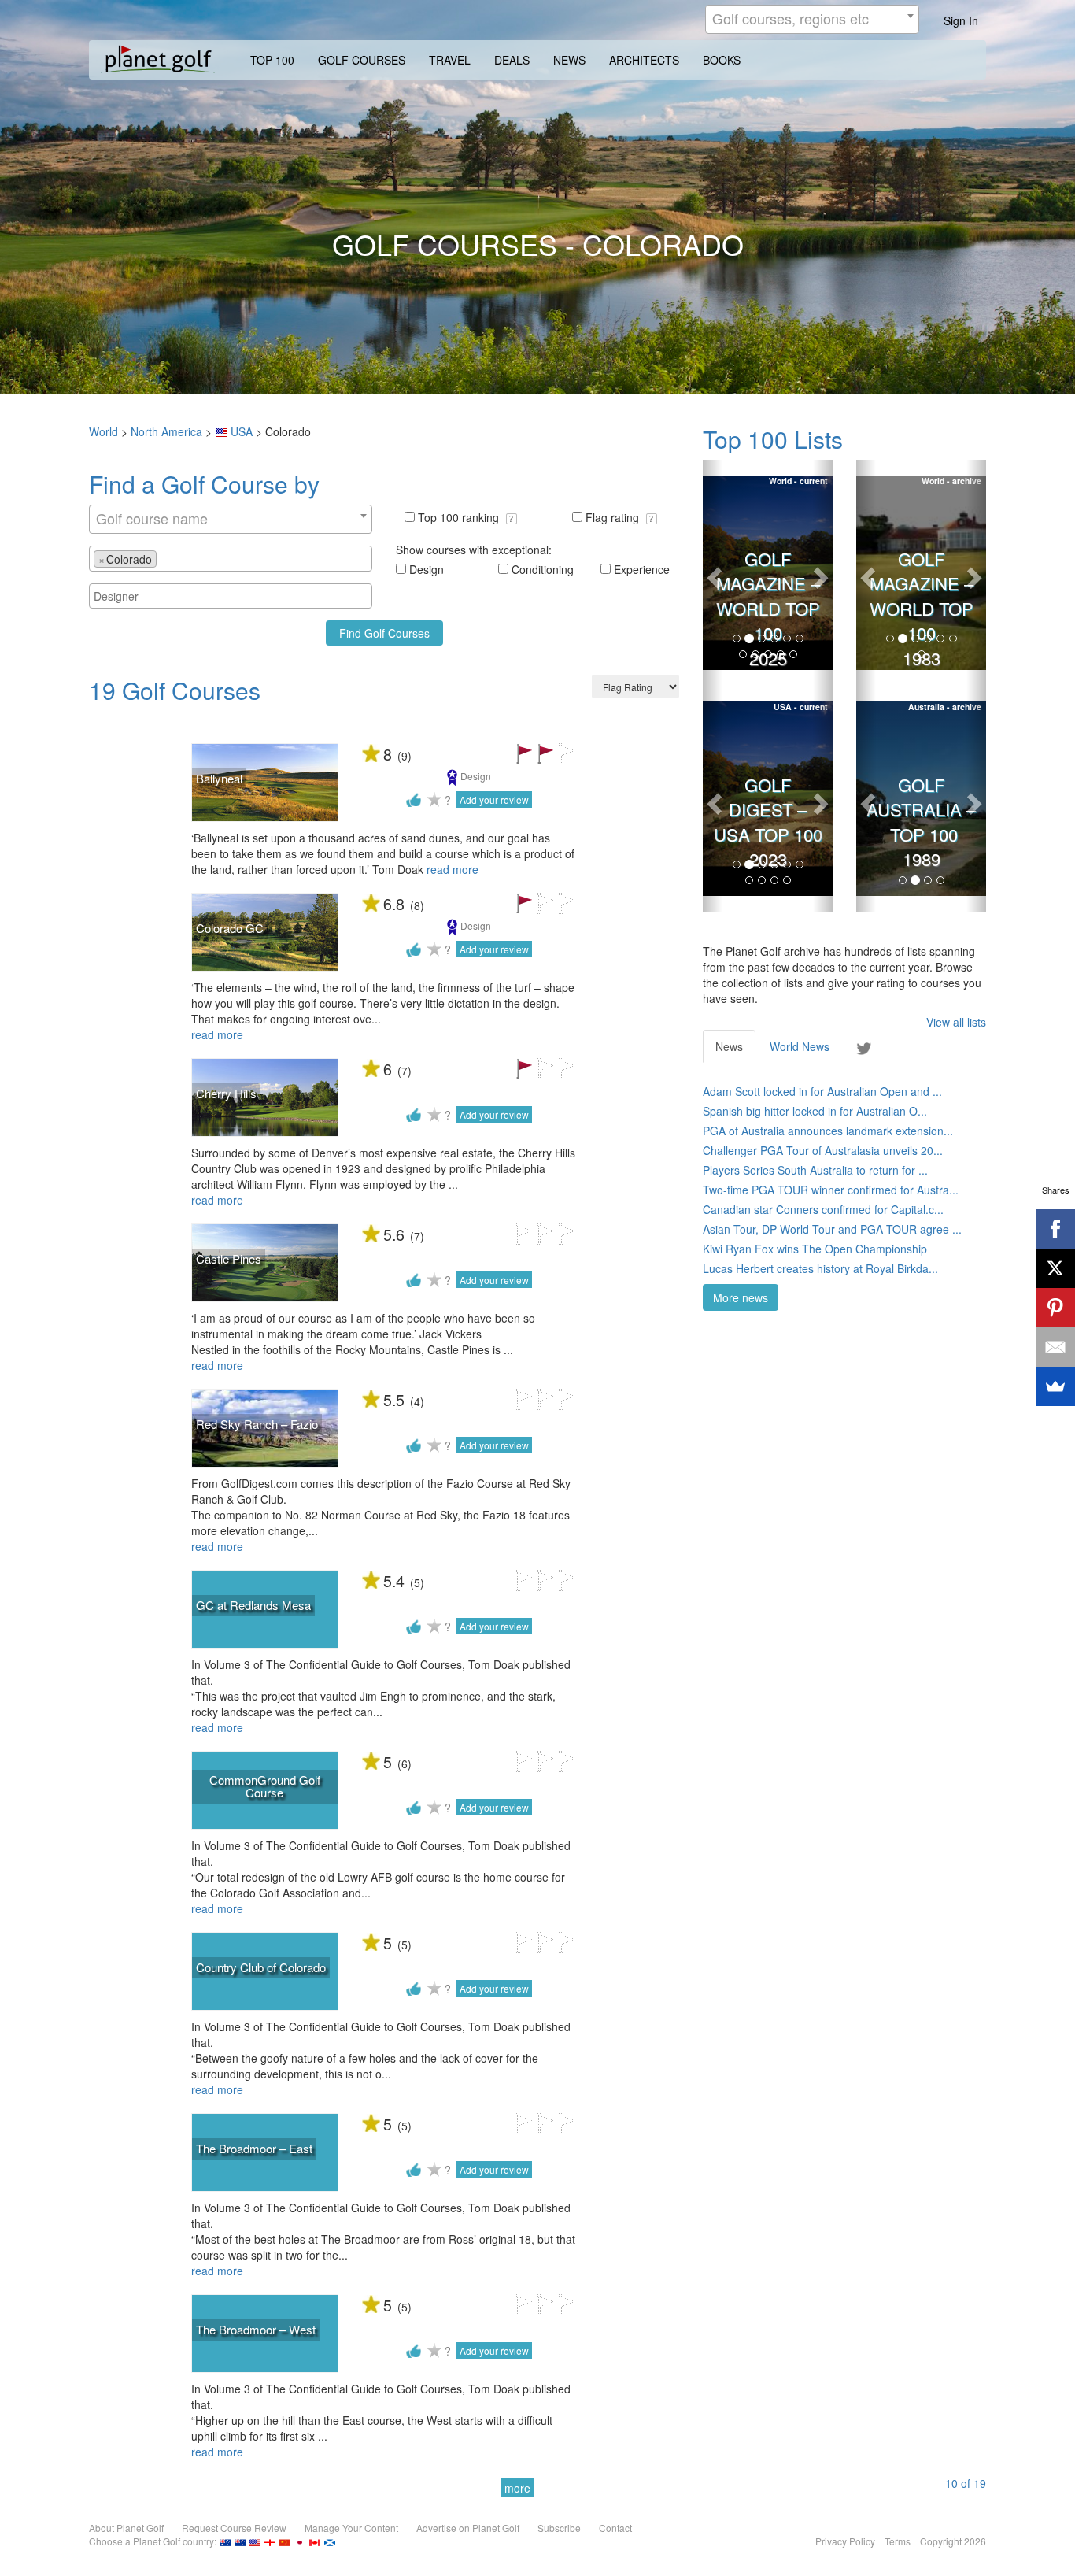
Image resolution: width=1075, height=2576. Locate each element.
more (517, 2488)
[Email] (1055, 1347)
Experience (642, 569)
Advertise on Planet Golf (468, 2528)
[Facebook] (1055, 1229)
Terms (898, 2541)
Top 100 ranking (460, 517)
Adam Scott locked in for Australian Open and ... (822, 1091)
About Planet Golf (126, 2528)
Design (427, 569)
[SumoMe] (1055, 1386)
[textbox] (165, 558)
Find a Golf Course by (204, 484)
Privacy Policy (845, 2541)
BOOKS (722, 60)
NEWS (569, 60)
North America (166, 431)
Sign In (961, 20)
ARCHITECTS (644, 60)
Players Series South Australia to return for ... (815, 1170)
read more (453, 869)
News (729, 1046)
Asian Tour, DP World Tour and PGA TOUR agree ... (832, 1229)
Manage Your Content (351, 2528)
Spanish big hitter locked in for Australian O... (815, 1111)
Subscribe (559, 2528)
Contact (615, 2528)
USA (242, 431)
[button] (512, 519)
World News (800, 1046)
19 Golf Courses (175, 690)
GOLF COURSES (362, 60)
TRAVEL (450, 60)
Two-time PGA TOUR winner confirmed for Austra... (831, 1190)
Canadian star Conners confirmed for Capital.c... (823, 1209)
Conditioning (543, 569)
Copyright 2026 (953, 2541)
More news (741, 1297)
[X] (1055, 1268)
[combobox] (812, 19)
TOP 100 (272, 60)
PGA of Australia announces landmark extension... (828, 1131)
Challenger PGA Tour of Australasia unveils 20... (823, 1150)
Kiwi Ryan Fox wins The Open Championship (815, 1249)
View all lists (956, 1022)
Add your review (494, 799)
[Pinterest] (1055, 1308)
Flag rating (614, 517)
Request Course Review (234, 2528)
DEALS (512, 60)
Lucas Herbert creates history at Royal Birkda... (820, 1268)
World (103, 431)
